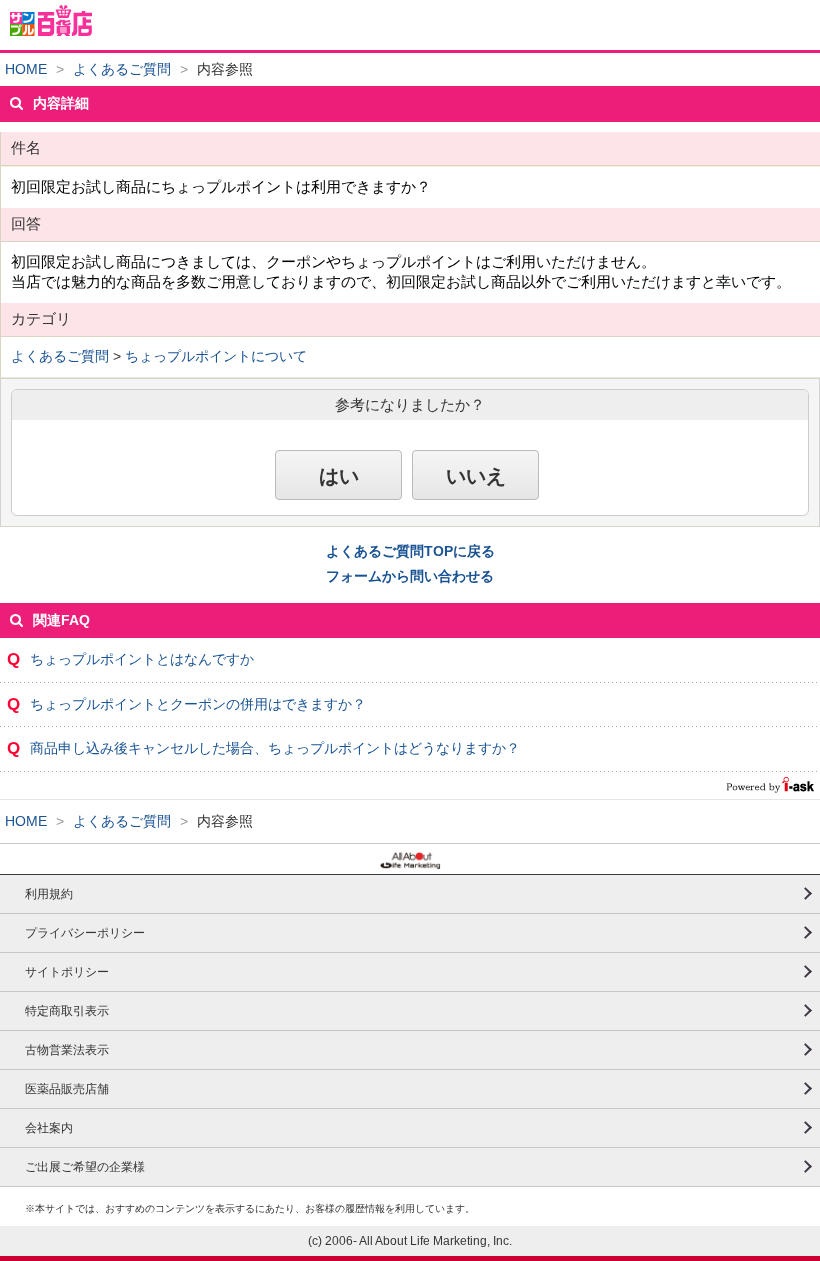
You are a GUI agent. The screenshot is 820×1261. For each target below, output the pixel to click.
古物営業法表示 (67, 1050)
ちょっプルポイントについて (216, 356)
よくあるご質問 (122, 69)
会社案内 (49, 1128)
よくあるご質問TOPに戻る (410, 551)
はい (339, 476)
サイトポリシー (67, 972)
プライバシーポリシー (85, 933)
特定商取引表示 (67, 1011)
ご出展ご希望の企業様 (85, 1167)
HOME (26, 69)
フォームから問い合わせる (410, 576)
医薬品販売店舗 (67, 1089)
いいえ (476, 476)
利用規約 (49, 894)
